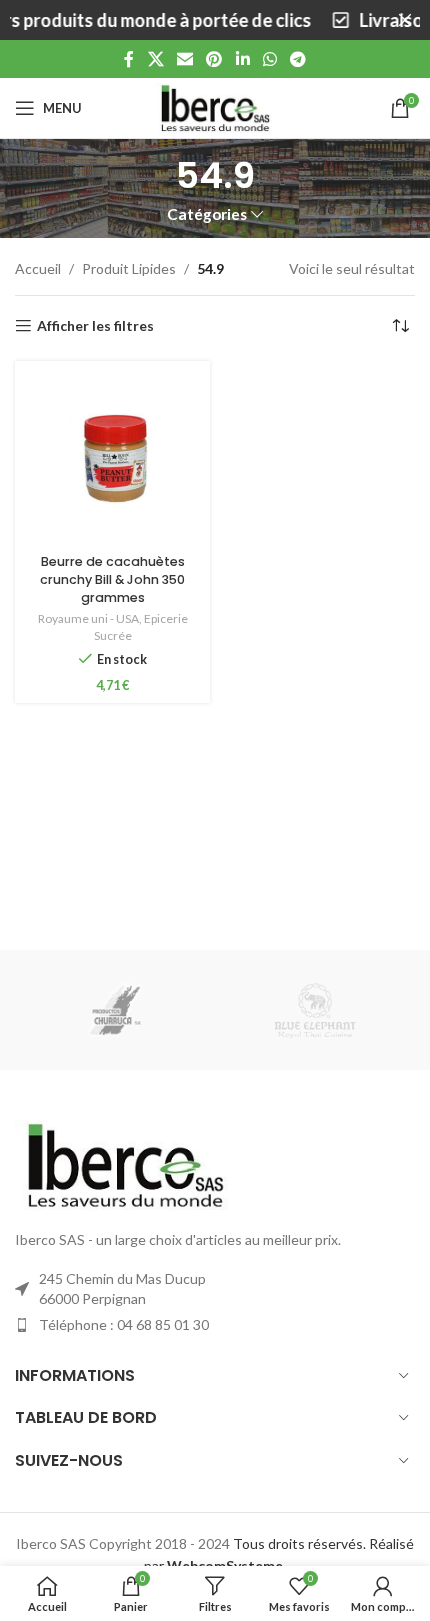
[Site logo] (215, 106)
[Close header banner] (405, 20)
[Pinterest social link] (214, 59)
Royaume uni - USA (88, 618)
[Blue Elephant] (315, 1010)
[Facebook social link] (129, 59)
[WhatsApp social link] (269, 59)
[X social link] (155, 59)
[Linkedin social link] (242, 59)
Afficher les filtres (95, 326)
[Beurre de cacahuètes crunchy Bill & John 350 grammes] (112, 458)
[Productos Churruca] (115, 1010)
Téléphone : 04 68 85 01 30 (124, 1324)
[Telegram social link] (298, 59)
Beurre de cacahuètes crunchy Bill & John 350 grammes (112, 579)
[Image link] (125, 1162)
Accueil (38, 268)
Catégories (207, 214)
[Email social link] (184, 59)
